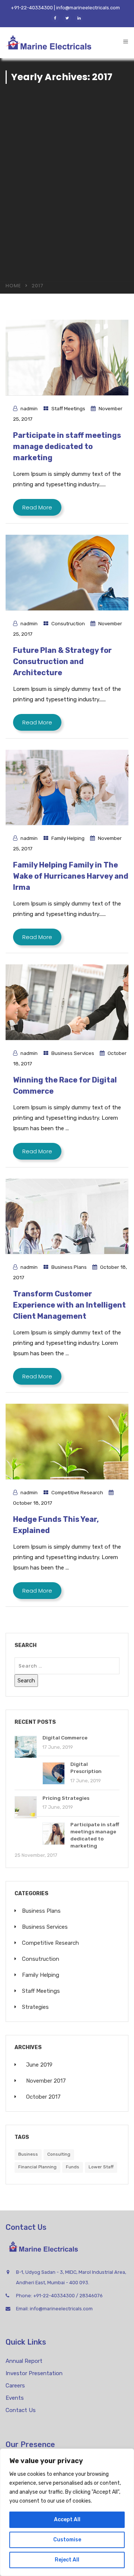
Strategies (35, 2007)
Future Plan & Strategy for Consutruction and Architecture (62, 661)
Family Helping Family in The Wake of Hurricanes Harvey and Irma (71, 876)
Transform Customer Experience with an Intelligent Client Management (69, 1305)
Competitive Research (77, 1492)
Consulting (59, 2154)
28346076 (91, 2296)
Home (13, 286)
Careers (15, 2386)
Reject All (67, 2560)
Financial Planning (37, 2167)
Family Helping (68, 838)
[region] (67, 2512)
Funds (73, 2167)
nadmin (29, 408)
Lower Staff (101, 2167)
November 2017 (46, 2081)
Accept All (67, 2520)
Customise (67, 2540)
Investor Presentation (34, 2373)
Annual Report (24, 2361)
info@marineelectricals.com (61, 2309)
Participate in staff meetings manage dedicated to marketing (67, 446)
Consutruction (68, 623)
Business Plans (69, 1267)
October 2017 (43, 2097)
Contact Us (21, 2410)
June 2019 (39, 2065)
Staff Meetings (68, 408)
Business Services (73, 1053)
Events (15, 2398)
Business (28, 2154)
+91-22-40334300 (54, 2296)
